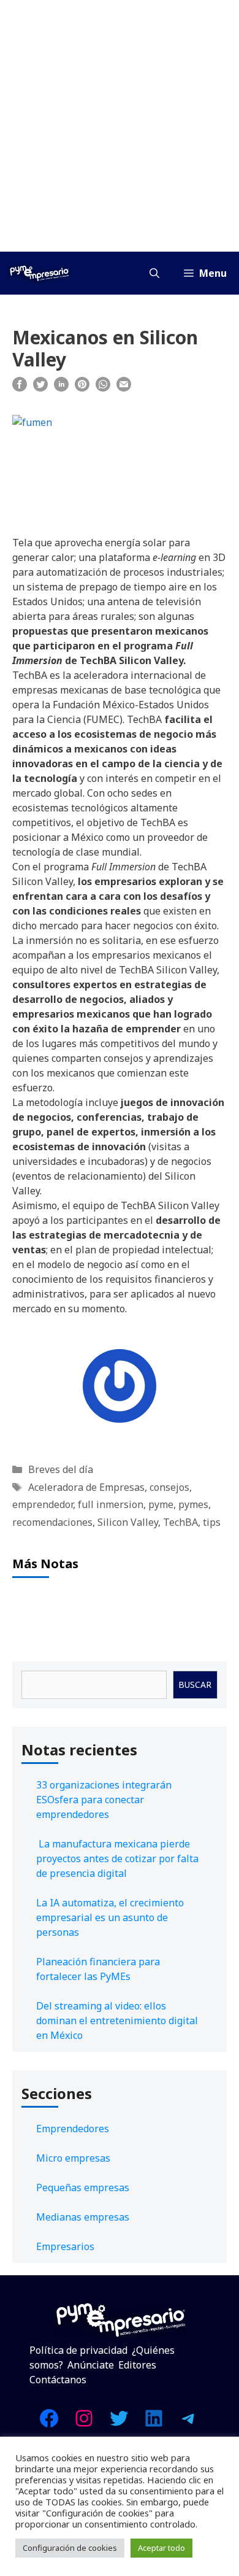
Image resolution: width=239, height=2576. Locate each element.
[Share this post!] (20, 388)
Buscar (195, 1684)
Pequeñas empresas (83, 2187)
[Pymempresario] (39, 273)
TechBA (180, 1522)
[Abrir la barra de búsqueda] (154, 273)
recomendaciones (52, 1522)
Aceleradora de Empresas (86, 1487)
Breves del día (61, 1469)
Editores (137, 2365)
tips (212, 1522)
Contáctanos (58, 2380)
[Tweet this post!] (40, 388)
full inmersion (111, 1504)
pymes (193, 1504)
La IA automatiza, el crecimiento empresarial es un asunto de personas (110, 1917)
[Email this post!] (124, 388)
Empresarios (65, 2246)
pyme (161, 1504)
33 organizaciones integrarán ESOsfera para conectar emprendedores (104, 1800)
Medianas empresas (83, 2217)
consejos (169, 1487)
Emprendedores (73, 2129)
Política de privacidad (78, 2350)
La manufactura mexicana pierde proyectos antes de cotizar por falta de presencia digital (117, 1859)
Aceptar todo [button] (161, 2548)
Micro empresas (73, 2158)
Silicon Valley (128, 1522)
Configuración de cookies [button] (70, 2548)
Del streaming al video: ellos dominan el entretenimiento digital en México (117, 2021)
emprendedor (43, 1504)
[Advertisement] (120, 126)
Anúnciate (91, 2365)
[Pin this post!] (82, 388)
